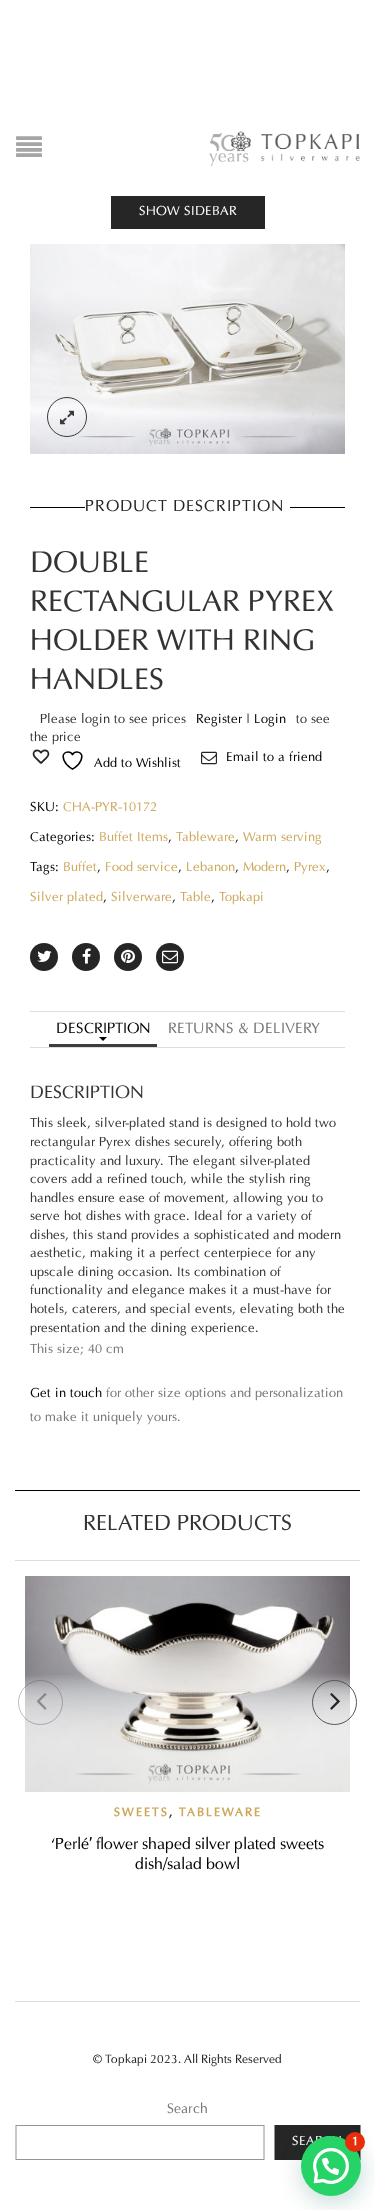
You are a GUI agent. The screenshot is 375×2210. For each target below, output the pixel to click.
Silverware (141, 898)
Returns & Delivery (244, 1029)
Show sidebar (188, 212)
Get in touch (66, 1394)
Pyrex (310, 868)
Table (195, 898)
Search (187, 2109)
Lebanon (210, 868)
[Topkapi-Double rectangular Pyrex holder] (187, 349)
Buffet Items (133, 838)
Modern (264, 868)
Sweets (141, 1813)
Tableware (205, 838)
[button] (331, 2166)
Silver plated (66, 898)
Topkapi (241, 898)
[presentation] (40, 1702)
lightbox (67, 417)
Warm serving (282, 838)
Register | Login (241, 720)
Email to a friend (274, 758)
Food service (141, 868)
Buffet (80, 868)
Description (103, 1029)
